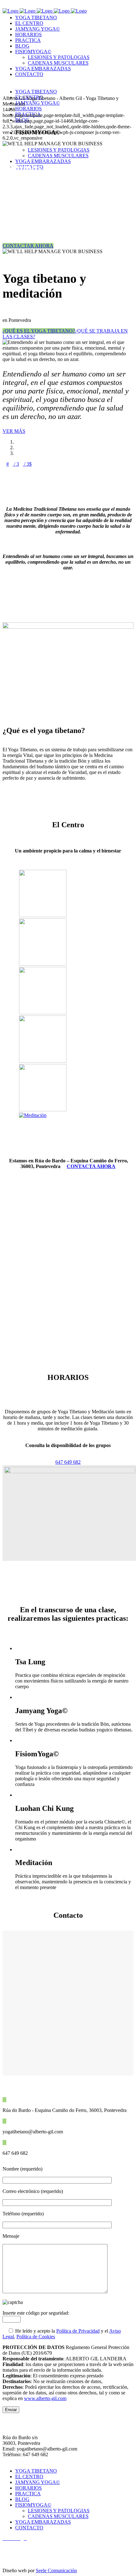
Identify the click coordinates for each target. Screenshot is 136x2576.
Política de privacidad (24, 2549)
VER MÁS (14, 431)
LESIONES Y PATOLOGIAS (59, 2511)
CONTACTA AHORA (91, 1166)
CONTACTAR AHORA (28, 246)
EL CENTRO (29, 2477)
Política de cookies (22, 2560)
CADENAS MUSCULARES (58, 2516)
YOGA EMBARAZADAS (43, 2522)
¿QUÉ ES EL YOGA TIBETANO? (39, 331)
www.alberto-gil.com (45, 2398)
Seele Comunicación (56, 2570)
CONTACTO (29, 2528)
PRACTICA (28, 2494)
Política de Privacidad (78, 2331)
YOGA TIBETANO (36, 2471)
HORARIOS (28, 2488)
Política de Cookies (36, 2337)
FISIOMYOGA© (33, 2505)
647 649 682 (68, 1462)
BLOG (22, 2499)
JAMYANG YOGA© (37, 2482)
